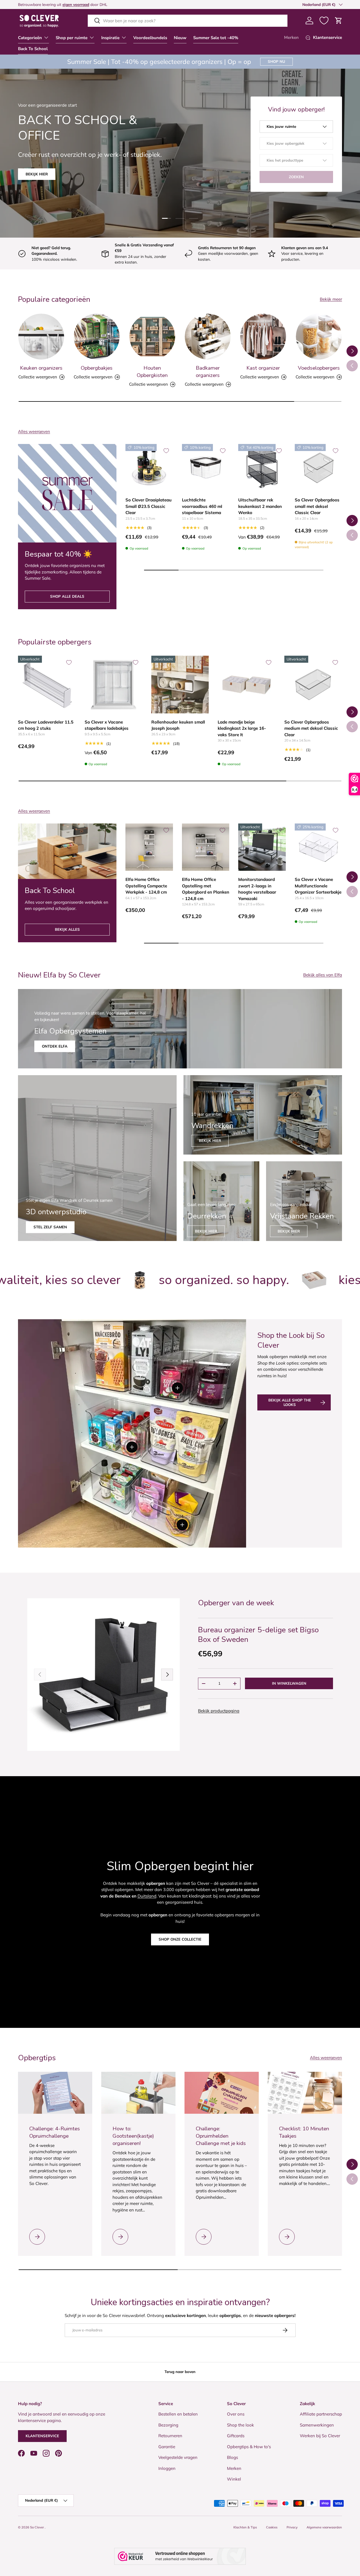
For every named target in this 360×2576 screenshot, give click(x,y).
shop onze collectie (180, 1939)
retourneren (34, 4)
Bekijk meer (331, 299)
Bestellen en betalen (178, 2414)
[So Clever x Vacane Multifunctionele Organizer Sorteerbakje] (319, 847)
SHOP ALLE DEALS (67, 596)
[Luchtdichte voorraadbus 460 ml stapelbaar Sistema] (206, 468)
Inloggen (167, 2468)
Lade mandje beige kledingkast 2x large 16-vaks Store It (242, 728)
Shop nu (276, 61)
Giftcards (236, 2436)
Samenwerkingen (317, 2425)
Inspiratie (110, 38)
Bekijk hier (210, 1140)
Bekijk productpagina (219, 1711)
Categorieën (30, 38)
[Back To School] (67, 851)
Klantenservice (42, 2436)
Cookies (272, 2527)
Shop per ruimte (72, 38)
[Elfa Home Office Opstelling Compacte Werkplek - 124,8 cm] (149, 847)
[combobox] (188, 21)
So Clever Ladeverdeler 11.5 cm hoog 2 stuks (46, 725)
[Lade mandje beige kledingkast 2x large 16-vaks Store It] (247, 685)
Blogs (232, 2457)
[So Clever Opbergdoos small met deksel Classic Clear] (319, 468)
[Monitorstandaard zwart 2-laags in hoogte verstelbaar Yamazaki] (262, 847)
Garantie (167, 2447)
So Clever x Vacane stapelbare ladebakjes (107, 725)
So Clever (37, 2527)
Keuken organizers (41, 368)
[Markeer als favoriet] (166, 451)
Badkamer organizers (208, 372)
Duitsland (147, 1896)
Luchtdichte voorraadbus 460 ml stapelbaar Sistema (202, 506)
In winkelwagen (289, 1683)
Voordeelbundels (150, 38)
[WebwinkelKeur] (180, 2556)
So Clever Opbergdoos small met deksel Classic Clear (317, 506)
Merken (291, 37)
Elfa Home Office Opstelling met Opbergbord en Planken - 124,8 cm (206, 889)
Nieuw (180, 38)
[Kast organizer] (263, 337)
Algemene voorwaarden (324, 2527)
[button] (339, 21)
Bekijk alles (67, 929)
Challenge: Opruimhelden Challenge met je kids (221, 2136)
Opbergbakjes (97, 368)
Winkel (234, 2479)
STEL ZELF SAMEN (50, 1227)
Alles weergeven (34, 431)
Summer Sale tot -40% (216, 38)
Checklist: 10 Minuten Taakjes (304, 2132)
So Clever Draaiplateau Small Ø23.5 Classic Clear (148, 506)
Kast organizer (263, 368)
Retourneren (170, 2436)
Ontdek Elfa (55, 1046)
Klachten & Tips (245, 2527)
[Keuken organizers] (41, 337)
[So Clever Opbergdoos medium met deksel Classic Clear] (313, 685)
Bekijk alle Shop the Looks (290, 1402)
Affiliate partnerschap (321, 2414)
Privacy (292, 2527)
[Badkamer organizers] (208, 337)
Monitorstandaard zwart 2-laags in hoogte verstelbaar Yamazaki (257, 889)
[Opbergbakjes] (97, 337)
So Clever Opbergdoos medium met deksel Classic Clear (311, 728)
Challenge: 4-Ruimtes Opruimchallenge (55, 2132)
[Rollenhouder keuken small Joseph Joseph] (180, 685)
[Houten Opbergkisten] (152, 337)
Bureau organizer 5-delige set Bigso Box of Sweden (258, 1635)
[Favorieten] (324, 21)
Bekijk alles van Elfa (323, 975)
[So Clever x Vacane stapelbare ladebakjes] (113, 685)
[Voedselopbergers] (319, 337)
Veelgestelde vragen (178, 2457)
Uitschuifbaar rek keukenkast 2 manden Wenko (260, 506)
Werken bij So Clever (320, 2436)
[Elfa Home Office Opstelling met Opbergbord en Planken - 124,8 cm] (206, 847)
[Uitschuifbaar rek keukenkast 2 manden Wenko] (262, 468)
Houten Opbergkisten (152, 372)
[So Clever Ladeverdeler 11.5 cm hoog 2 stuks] (47, 685)
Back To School (33, 49)
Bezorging (168, 2425)
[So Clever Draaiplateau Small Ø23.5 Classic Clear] (149, 468)
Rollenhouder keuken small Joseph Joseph (178, 725)
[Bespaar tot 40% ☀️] (67, 493)
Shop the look (240, 2425)
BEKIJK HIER (206, 1231)
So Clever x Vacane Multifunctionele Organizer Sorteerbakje (318, 886)
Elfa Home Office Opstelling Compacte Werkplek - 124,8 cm (146, 886)
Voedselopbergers (319, 368)
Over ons (236, 2414)
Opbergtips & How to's (249, 2447)
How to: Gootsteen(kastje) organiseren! (133, 2136)
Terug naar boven (180, 2372)
